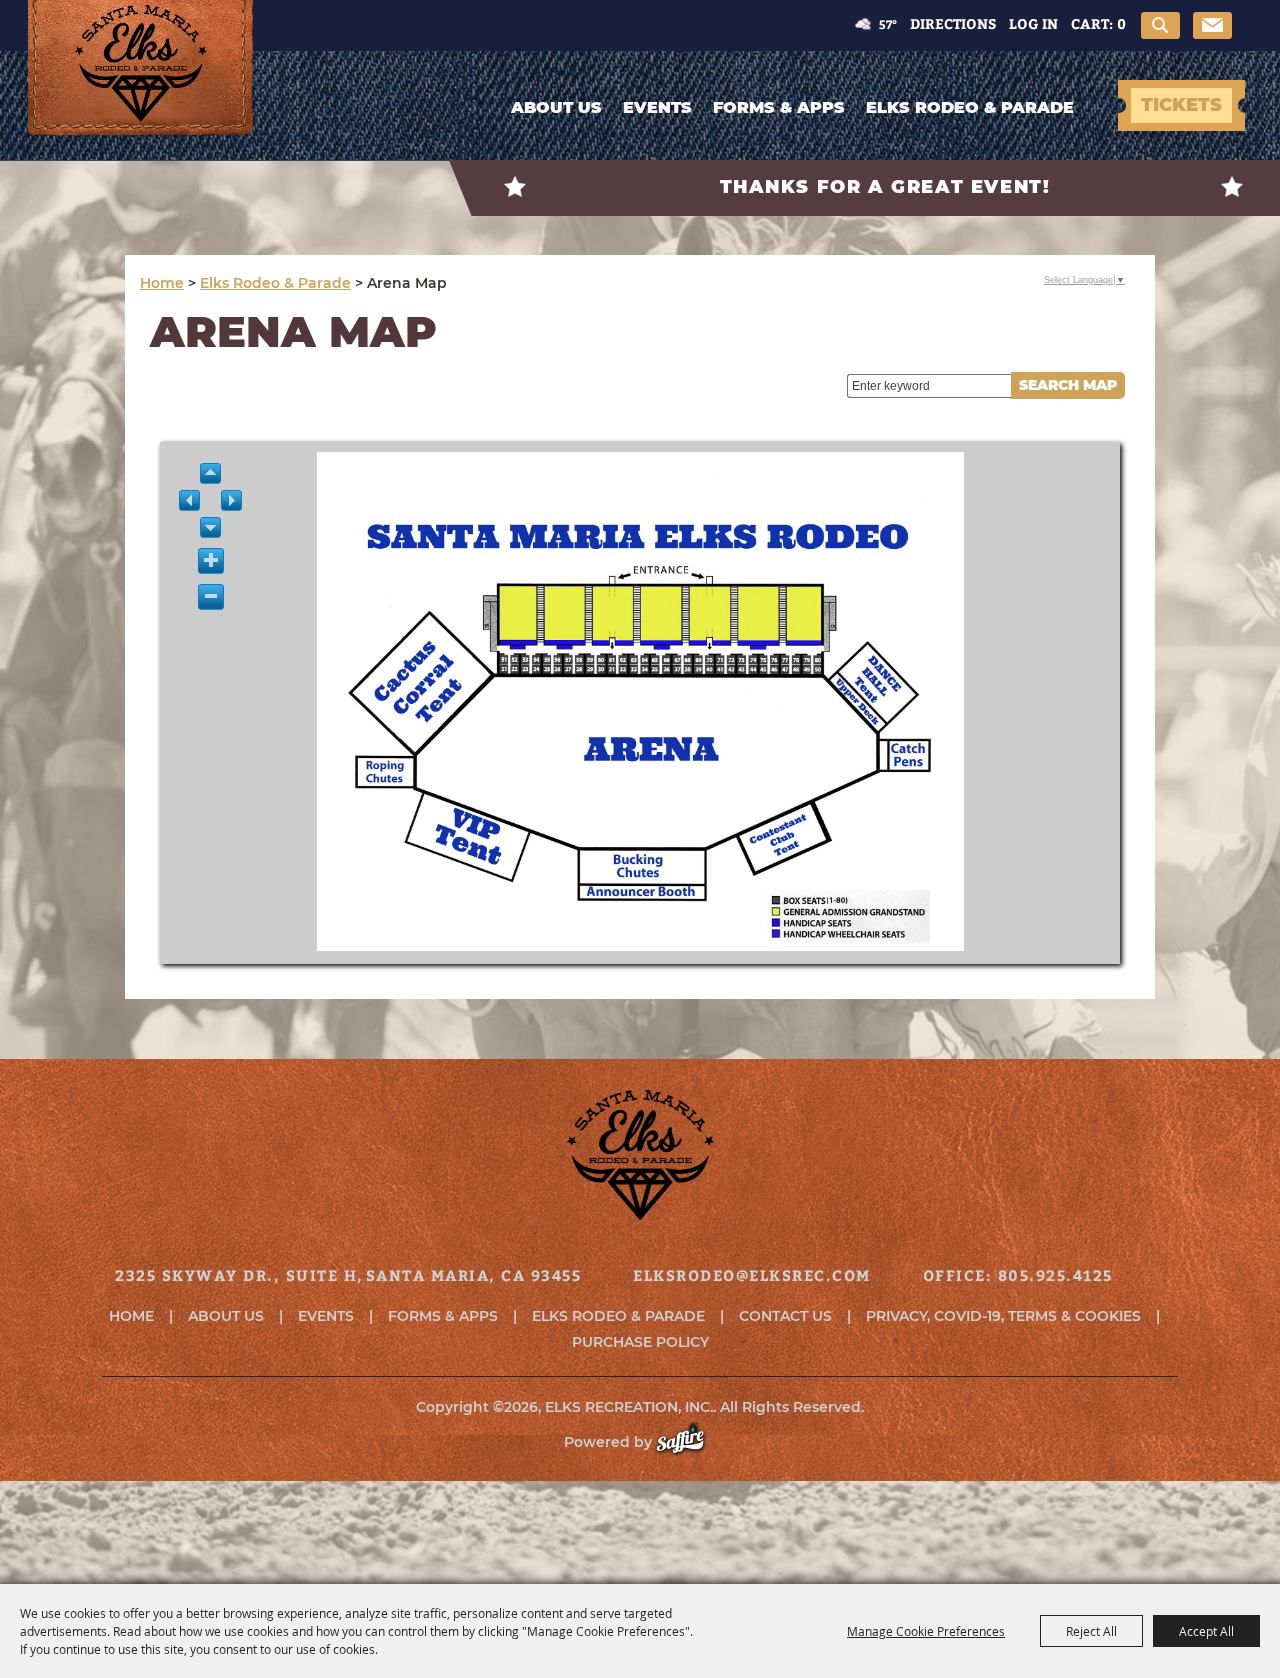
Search (1160, 25)
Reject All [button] (1091, 1631)
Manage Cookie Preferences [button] (926, 1631)
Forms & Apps (779, 107)
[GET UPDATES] (1212, 27)
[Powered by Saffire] (690, 1442)
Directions (953, 23)
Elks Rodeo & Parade (970, 107)
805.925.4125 (1055, 1275)
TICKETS (1181, 105)
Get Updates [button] (1212, 25)
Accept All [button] (1206, 1631)
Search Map (1068, 385)
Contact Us (785, 1316)
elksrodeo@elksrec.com (752, 1275)
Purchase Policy (640, 1342)
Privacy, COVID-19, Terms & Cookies (1003, 1316)
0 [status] (1121, 23)
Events (657, 107)
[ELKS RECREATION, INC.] (141, 87)
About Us (556, 107)
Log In (1033, 23)
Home (162, 283)
